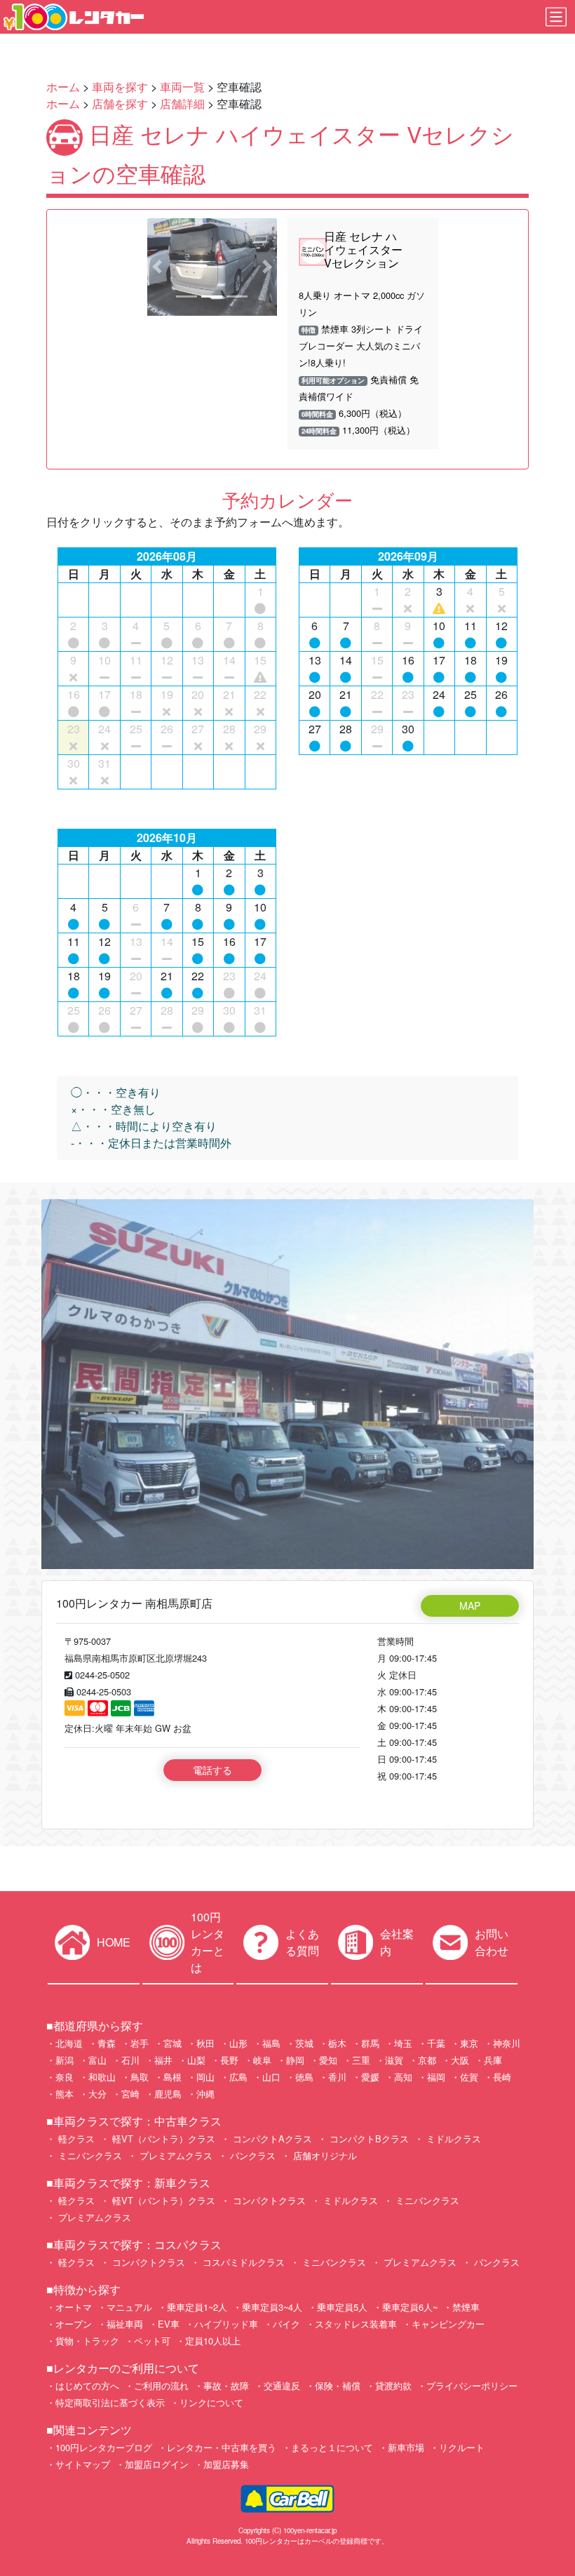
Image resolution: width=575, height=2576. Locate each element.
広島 (238, 2077)
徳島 (304, 2077)
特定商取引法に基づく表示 (110, 2402)
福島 (271, 2043)
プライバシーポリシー (472, 2385)
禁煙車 (466, 2307)
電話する (212, 1770)
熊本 (65, 2094)
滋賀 (394, 2060)
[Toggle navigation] (556, 17)
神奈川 (507, 2043)
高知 (403, 2077)
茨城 (304, 2043)
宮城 (172, 2043)
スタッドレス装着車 (356, 2324)
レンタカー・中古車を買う (222, 2447)
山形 (238, 2043)
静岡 (295, 2060)
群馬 (370, 2043)
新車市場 (406, 2447)
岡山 (205, 2077)
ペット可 (152, 2341)
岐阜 (262, 2060)
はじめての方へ (87, 2385)
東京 (469, 2043)
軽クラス (75, 2138)
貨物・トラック (87, 2341)
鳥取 (140, 2077)
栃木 (337, 2043)
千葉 (436, 2043)
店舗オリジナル (324, 2155)
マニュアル (129, 2307)
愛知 (328, 2060)
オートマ (74, 2307)
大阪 (460, 2060)
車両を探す (120, 87)
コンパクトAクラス (271, 2138)
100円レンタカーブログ (104, 2447)
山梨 (196, 2060)
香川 (337, 2077)
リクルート (462, 2447)
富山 (97, 2060)
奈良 (65, 2077)
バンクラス (251, 2155)
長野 (229, 2060)
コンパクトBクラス (368, 2138)
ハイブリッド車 (226, 2324)
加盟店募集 (226, 2464)
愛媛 (370, 2077)
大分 (97, 2094)
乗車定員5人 (342, 2307)
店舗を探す (120, 104)
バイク (286, 2324)
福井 (163, 2060)
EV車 (169, 2324)
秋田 (205, 2043)
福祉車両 (125, 2324)
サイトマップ (83, 2464)
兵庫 (493, 2060)
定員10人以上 (213, 2341)
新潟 (65, 2060)
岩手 (140, 2043)
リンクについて (211, 2402)
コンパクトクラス (268, 2200)
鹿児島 (168, 2094)
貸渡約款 (393, 2385)
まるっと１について (332, 2447)
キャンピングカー (448, 2324)
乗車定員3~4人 (272, 2307)
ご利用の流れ (161, 2385)
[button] (157, 267)
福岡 (436, 2077)
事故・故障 (226, 2385)
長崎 (502, 2077)
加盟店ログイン (157, 2464)
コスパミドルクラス (242, 2262)
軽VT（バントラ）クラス (162, 2138)
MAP (470, 1606)
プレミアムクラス (175, 2155)
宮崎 (130, 2094)
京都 (427, 2060)
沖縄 (205, 2094)
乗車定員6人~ (410, 2307)
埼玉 (403, 2043)
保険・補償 (338, 2385)
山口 (271, 2077)
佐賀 (469, 2077)
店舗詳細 (182, 104)
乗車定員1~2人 (197, 2307)
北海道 (69, 2043)
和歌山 (102, 2077)
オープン (74, 2324)
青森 (107, 2043)
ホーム (63, 87)
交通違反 (282, 2385)
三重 (361, 2060)
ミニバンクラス (89, 2155)
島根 (172, 2077)
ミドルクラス (452, 2138)
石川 (130, 2060)
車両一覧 (182, 87)
